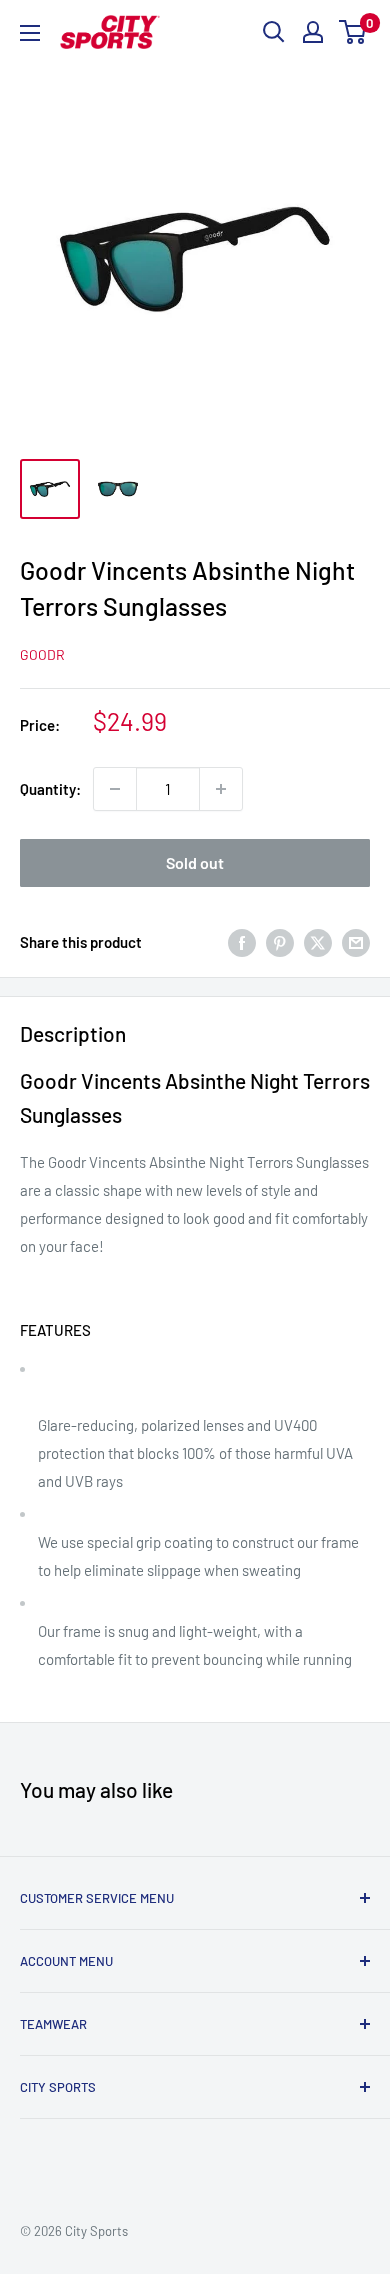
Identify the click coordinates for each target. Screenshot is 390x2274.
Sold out (195, 862)
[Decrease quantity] (115, 789)
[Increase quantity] (221, 789)
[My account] (313, 32)
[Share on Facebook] (242, 942)
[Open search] (274, 32)
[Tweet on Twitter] (318, 942)
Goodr (42, 654)
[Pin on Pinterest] (280, 942)
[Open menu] (30, 33)
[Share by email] (356, 942)
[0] (353, 32)
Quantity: (50, 789)
